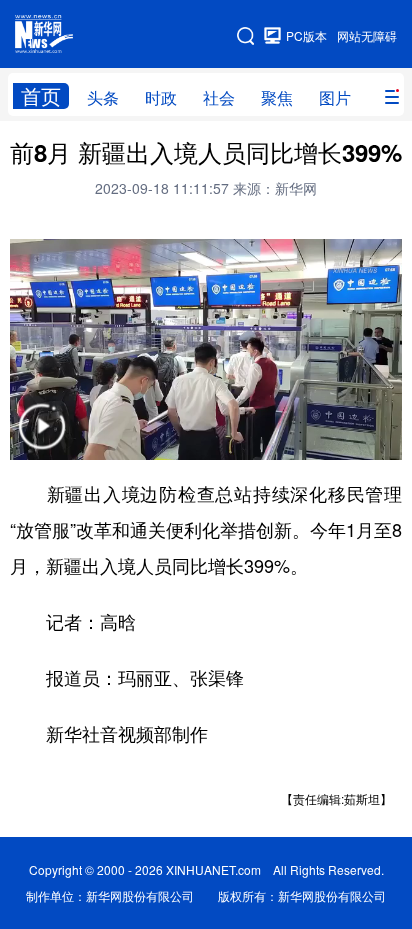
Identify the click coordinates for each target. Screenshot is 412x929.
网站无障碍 (367, 35)
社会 (219, 97)
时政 (161, 97)
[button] (42, 439)
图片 (335, 97)
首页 (41, 96)
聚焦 (277, 97)
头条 (103, 97)
